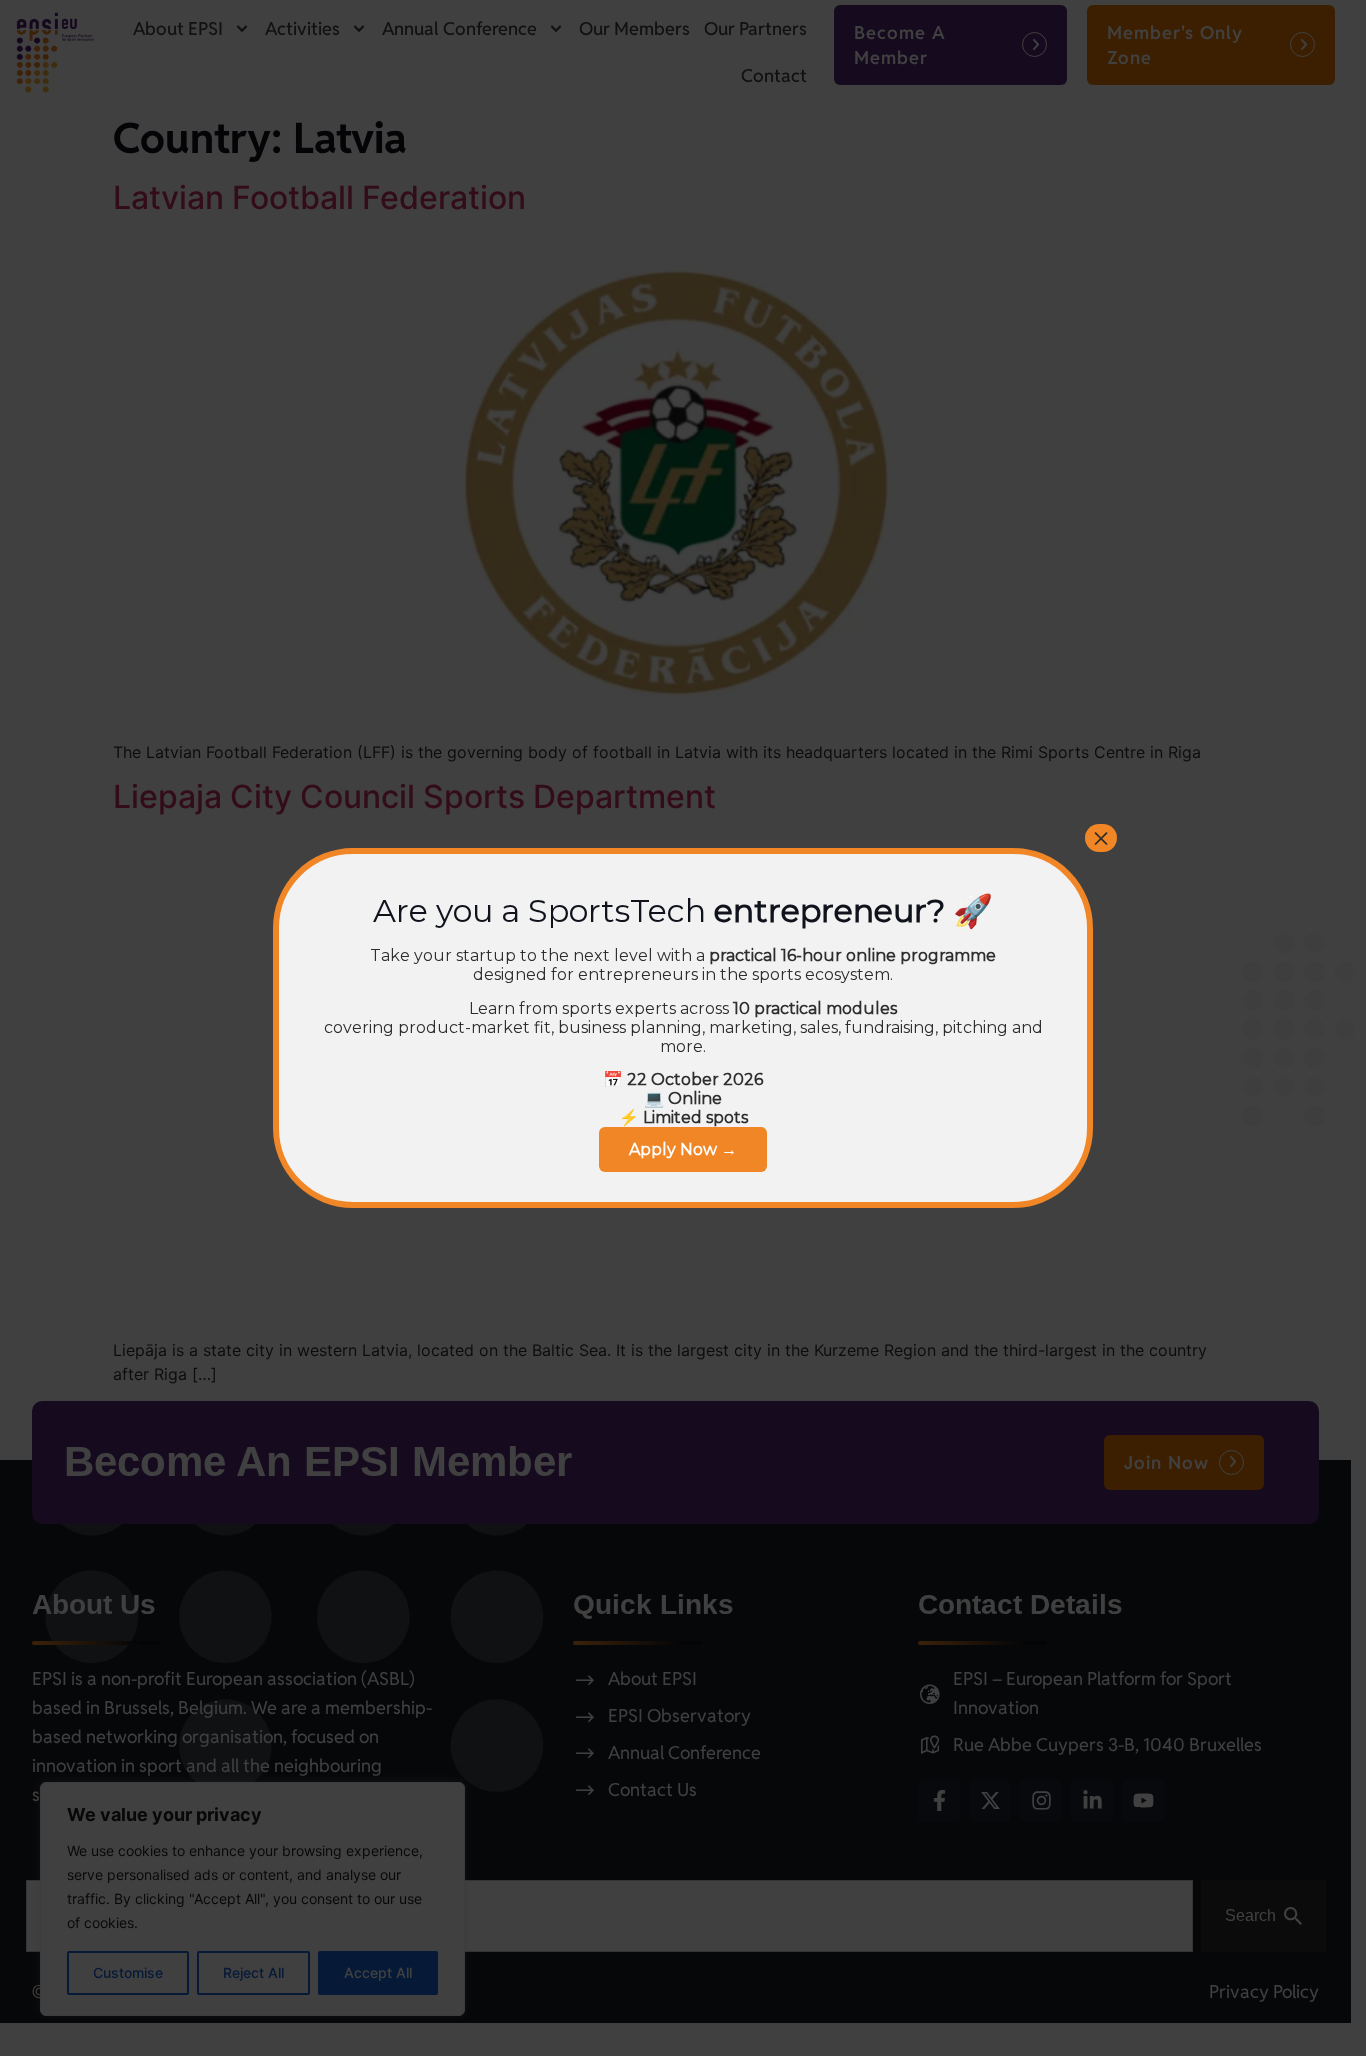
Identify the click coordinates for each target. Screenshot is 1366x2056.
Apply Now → (683, 1149)
